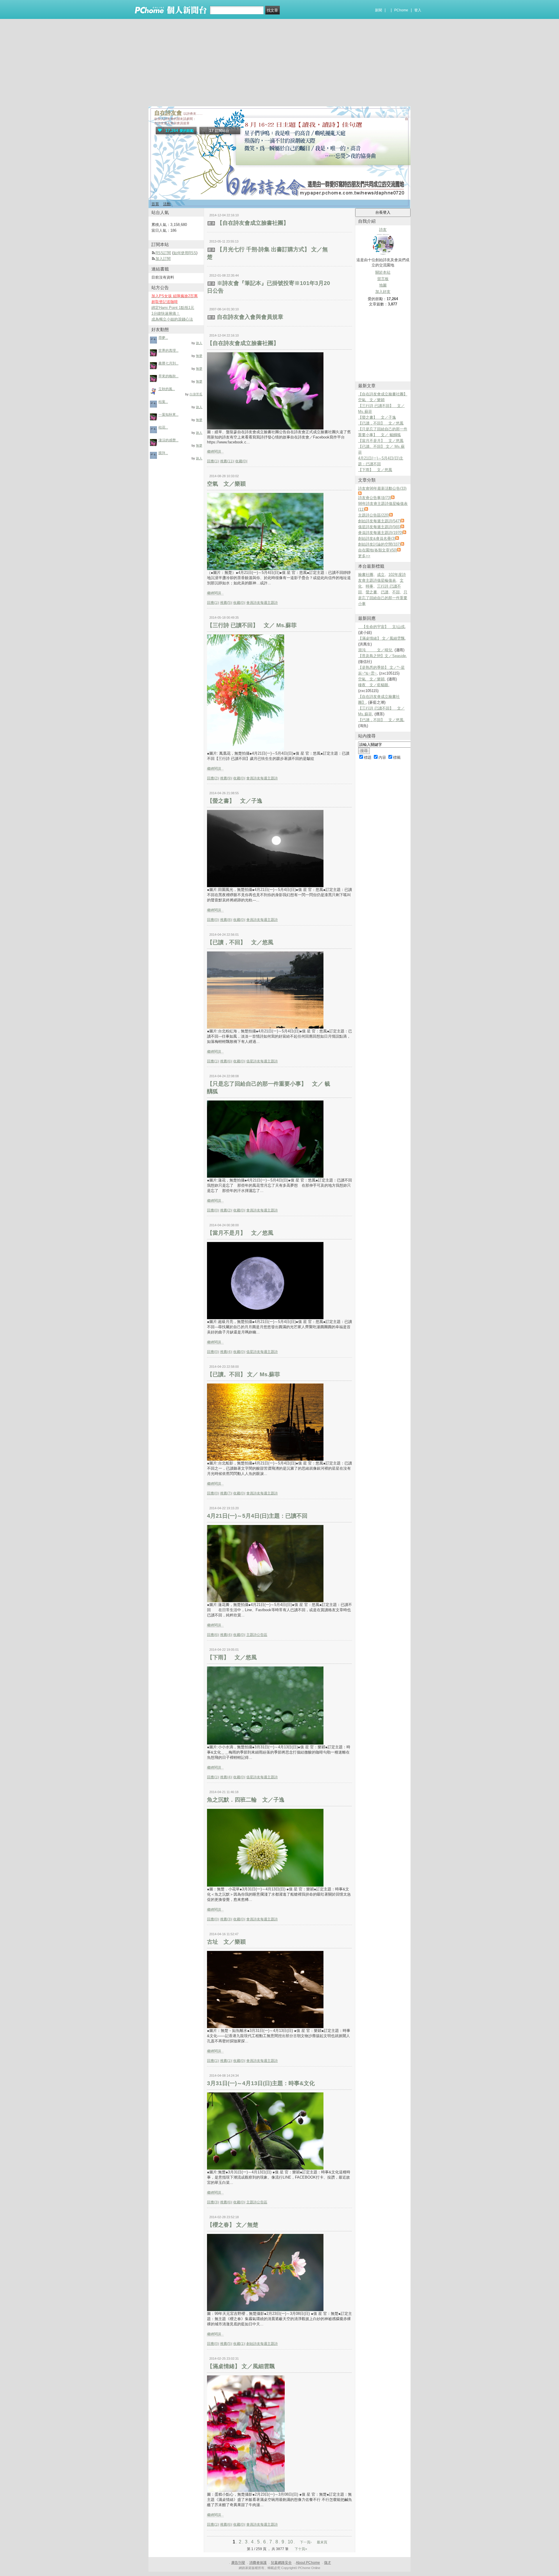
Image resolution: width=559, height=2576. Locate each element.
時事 (369, 586)
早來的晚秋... (168, 376)
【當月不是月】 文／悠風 (240, 1233)
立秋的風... (167, 389)
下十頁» (301, 2549)
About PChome (308, 2563)
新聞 (378, 10)
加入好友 (383, 292)
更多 (364, 556)
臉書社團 (366, 575)
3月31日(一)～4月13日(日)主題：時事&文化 (261, 2083)
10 (290, 2542)
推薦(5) (226, 603)
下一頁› (306, 2542)
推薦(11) (227, 461)
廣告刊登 (238, 2563)
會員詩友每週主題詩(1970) (380, 533)
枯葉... (163, 402)
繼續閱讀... (215, 452)
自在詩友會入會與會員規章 (250, 317)
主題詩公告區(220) (374, 515)
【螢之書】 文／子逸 (235, 801)
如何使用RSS (185, 253)
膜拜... (163, 453)
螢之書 (371, 592)
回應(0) (213, 920)
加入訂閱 (163, 259)
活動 (167, 204)
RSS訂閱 (163, 253)
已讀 (385, 592)
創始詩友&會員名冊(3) (377, 538)
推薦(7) (226, 1493)
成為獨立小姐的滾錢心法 (172, 319)
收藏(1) (239, 2344)
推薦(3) (226, 1919)
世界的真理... (168, 351)
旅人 (199, 343)
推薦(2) (226, 1210)
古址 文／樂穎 (226, 1942)
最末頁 (322, 2542)
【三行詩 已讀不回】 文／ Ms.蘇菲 (252, 625)
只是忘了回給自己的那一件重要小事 (383, 598)
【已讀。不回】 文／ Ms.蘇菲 (244, 1374)
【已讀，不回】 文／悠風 (240, 942)
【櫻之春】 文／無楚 (233, 2225)
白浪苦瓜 (196, 394)
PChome (401, 10)
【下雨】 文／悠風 (232, 1657)
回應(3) (213, 2202)
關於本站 (383, 272)
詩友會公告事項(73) (375, 498)
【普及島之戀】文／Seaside (382, 656)
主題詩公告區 (257, 1635)
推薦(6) (226, 1061)
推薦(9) (226, 778)
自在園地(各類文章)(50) (378, 550)
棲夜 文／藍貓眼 (373, 685)
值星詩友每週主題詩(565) (379, 527)
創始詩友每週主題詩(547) (379, 521)
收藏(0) (241, 461)
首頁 (155, 204)
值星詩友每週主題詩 (262, 1061)
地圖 (383, 285)
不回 (396, 592)
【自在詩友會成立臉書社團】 (253, 223)
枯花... (163, 427)
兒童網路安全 (281, 2563)
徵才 (328, 2563)
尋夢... (163, 338)
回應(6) (213, 1635)
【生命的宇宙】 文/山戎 (381, 627)
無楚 (199, 356)
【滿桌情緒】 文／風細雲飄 (241, 2366)
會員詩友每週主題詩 (262, 603)
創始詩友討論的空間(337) (379, 544)
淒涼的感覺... (168, 440)
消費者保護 (258, 2563)
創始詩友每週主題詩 (262, 2344)
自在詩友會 (168, 113)
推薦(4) (226, 1352)
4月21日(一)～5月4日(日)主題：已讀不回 (257, 1516)
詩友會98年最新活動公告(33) (382, 488)
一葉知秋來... (168, 415)
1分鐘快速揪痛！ (166, 313)
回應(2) (213, 778)
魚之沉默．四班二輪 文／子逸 (246, 1800)
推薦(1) (226, 2061)
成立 (381, 575)
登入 (418, 10)
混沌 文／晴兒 (375, 650)
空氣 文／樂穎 (226, 484)
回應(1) (213, 461)
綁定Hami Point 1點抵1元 (173, 308)
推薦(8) (226, 920)
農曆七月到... (168, 363)
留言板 (383, 279)
